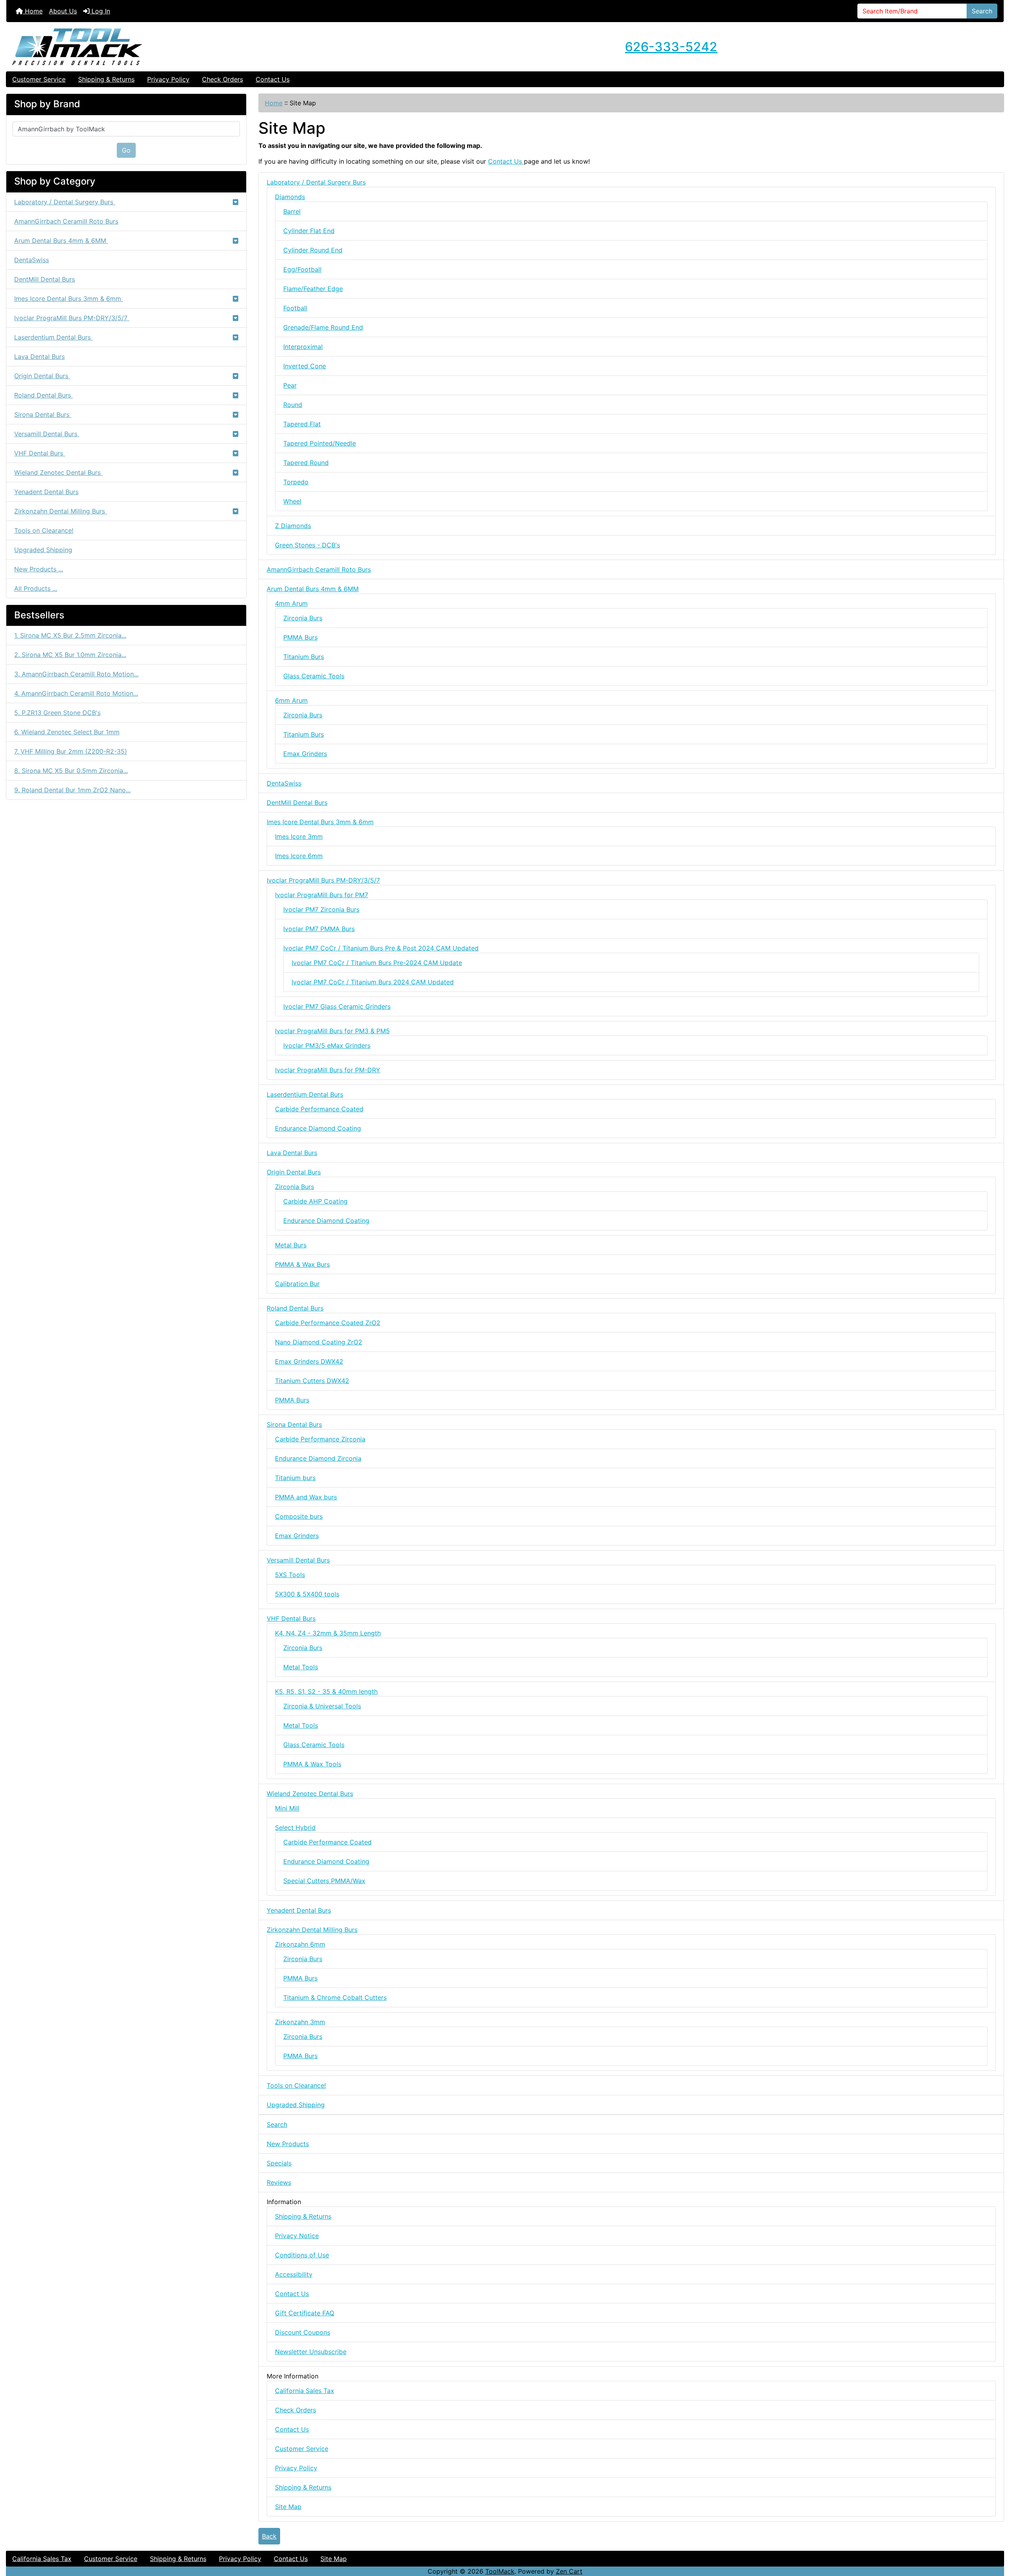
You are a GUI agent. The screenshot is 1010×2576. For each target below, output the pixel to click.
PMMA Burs (300, 637)
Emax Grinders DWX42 (309, 1361)
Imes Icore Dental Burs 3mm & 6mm (69, 299)
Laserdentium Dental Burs (53, 337)
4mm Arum (291, 603)
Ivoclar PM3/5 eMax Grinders (327, 1045)
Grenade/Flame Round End (323, 327)
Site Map (288, 2507)
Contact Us (273, 79)
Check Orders (223, 79)
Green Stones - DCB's (308, 545)
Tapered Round (306, 463)
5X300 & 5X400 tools (307, 1594)
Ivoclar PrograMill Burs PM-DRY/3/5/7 (72, 318)
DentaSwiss (32, 260)
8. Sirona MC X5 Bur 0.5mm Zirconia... (71, 771)
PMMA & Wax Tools (312, 1764)
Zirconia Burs (303, 618)
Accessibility (294, 2274)
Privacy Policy (168, 79)
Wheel (292, 501)
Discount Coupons (303, 2332)
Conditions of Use (302, 2255)
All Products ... (36, 588)
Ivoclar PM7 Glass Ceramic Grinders (337, 1006)
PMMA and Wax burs (306, 1497)
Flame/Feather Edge (313, 289)
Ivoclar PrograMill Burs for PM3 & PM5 (332, 1031)
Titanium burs (295, 1478)
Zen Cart (569, 2571)
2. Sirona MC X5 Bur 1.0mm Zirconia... (70, 655)
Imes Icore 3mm (299, 836)
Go (126, 150)
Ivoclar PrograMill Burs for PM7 (322, 895)
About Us (63, 11)
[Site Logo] (173, 47)
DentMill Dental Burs (45, 279)
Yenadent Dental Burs (46, 492)
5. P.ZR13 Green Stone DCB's (57, 713)
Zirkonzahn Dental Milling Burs (61, 511)
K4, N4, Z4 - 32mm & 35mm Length (328, 1633)
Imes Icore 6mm (299, 856)
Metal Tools (301, 1667)
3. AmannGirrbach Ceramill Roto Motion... (76, 674)
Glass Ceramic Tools (314, 676)
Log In (100, 11)
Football (295, 308)
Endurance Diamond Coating (318, 1128)
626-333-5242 (671, 47)
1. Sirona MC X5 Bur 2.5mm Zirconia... (70, 635)
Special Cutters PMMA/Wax (324, 1881)
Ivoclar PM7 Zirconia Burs (321, 909)
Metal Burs (291, 1245)
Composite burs (299, 1516)
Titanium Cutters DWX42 (312, 1381)
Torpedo (296, 482)
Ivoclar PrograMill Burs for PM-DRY (328, 1070)
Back (269, 2536)
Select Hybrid (295, 1827)
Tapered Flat (302, 424)
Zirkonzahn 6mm (300, 1944)
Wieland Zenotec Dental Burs (58, 472)
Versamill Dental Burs (47, 434)
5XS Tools (290, 1575)
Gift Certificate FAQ (305, 2313)
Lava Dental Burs (39, 357)
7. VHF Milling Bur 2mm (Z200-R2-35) (71, 751)
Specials (279, 2163)
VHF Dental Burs (40, 453)
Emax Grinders (305, 754)
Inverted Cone (305, 366)
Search (982, 11)
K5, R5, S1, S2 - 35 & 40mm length (326, 1691)
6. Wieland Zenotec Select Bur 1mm (67, 732)
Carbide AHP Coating (315, 1201)
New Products (288, 2144)
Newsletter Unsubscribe (311, 2352)
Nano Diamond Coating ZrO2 (319, 1342)
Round (293, 405)
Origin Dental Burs (42, 376)
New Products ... (39, 569)
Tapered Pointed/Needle (320, 443)
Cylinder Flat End (309, 231)
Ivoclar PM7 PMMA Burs (319, 929)
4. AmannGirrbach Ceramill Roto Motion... (76, 693)
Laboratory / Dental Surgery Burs (65, 202)
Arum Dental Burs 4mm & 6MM (61, 241)
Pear (290, 385)
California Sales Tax (305, 2391)
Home (33, 11)
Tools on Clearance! (44, 530)
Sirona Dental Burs (43, 414)
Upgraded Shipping (43, 550)
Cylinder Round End (313, 250)
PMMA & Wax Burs (302, 1264)
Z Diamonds (293, 526)
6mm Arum (291, 700)
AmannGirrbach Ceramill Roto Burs (66, 221)
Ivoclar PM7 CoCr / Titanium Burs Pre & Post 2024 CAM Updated (381, 948)
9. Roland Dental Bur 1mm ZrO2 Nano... (72, 790)
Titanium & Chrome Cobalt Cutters (335, 1997)
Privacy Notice (297, 2236)
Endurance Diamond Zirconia (318, 1458)
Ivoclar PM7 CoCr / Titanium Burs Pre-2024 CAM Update (377, 963)
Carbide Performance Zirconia (320, 1439)
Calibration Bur (297, 1284)
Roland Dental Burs (44, 395)
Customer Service (39, 79)
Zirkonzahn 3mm (300, 2022)
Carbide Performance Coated (319, 1109)
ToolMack (500, 2571)
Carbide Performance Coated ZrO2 (328, 1323)
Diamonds (290, 197)
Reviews (279, 2182)
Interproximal (303, 347)
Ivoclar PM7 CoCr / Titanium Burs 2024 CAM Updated (373, 982)
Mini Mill (287, 1808)
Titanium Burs (304, 657)
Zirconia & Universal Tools (322, 1706)
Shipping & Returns (106, 79)
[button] (995, 2537)
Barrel (292, 211)
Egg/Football (302, 269)
